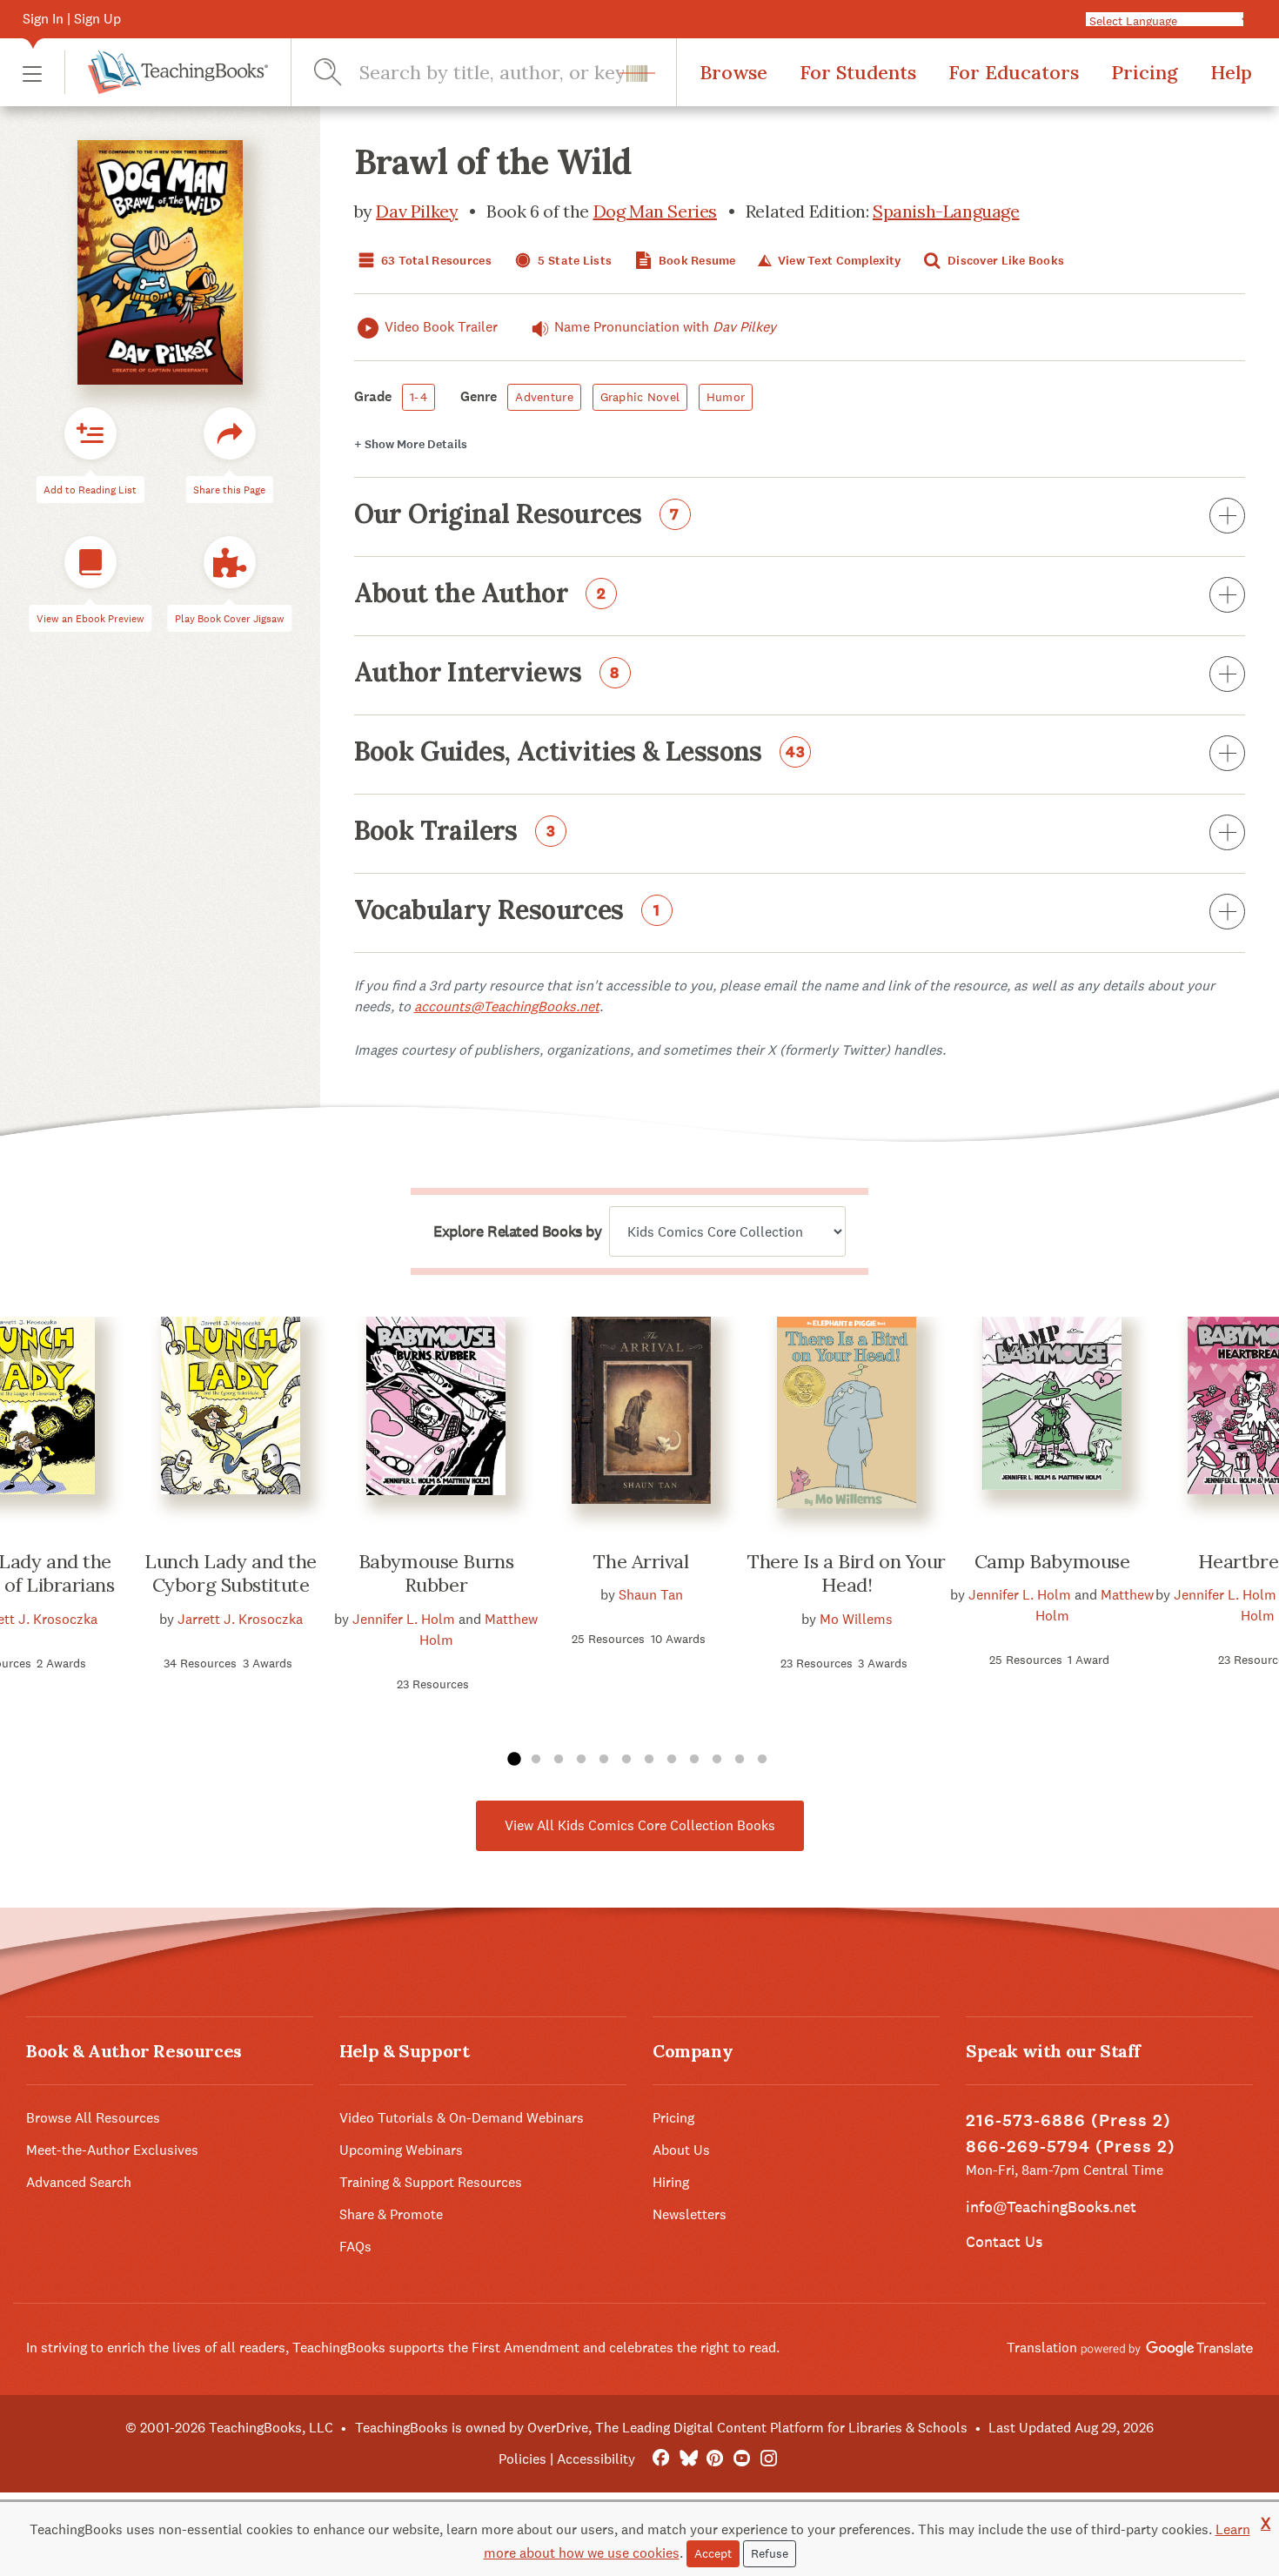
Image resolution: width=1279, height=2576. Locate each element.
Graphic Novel (640, 397)
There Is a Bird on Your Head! (847, 1573)
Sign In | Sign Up (72, 19)
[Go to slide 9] (694, 1760)
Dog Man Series (655, 211)
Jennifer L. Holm (404, 1619)
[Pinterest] (715, 2459)
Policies (522, 2459)
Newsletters (690, 2214)
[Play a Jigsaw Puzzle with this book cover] (230, 562)
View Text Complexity (837, 261)
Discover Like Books (1005, 261)
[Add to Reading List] (90, 433)
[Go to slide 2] (536, 1760)
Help (1231, 72)
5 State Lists (573, 261)
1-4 (419, 397)
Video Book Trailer (441, 327)
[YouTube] (742, 2459)
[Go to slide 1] (513, 1760)
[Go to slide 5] (604, 1760)
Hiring (671, 2182)
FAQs (355, 2247)
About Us (681, 2150)
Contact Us (1004, 2241)
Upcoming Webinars (401, 2150)
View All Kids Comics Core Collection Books (640, 1825)
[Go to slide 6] (626, 1760)
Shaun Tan (651, 1595)
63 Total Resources (435, 261)
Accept (713, 2553)
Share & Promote (391, 2214)
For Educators (1014, 72)
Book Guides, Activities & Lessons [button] (580, 753)
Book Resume (695, 261)
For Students (858, 72)
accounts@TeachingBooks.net (507, 1006)
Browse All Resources (93, 2118)
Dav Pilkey (417, 211)
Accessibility (596, 2459)
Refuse (770, 2553)
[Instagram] (769, 2459)
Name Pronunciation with (665, 327)
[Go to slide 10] (717, 1760)
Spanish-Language (946, 211)
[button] (32, 73)
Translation (1044, 2348)
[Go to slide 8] (672, 1760)
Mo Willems (856, 1619)
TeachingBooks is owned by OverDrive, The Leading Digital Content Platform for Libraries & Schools (661, 2428)
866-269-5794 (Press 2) (1071, 2147)
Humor (726, 397)
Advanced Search (79, 2182)
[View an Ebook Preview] (90, 562)
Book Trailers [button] (455, 832)
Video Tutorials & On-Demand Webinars (462, 2118)
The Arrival (641, 1561)
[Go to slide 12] (762, 1760)
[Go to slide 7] (649, 1760)
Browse (733, 72)
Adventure (544, 397)
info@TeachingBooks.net (1051, 2207)
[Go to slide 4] (581, 1760)
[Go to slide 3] (559, 1760)
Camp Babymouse (1052, 1561)
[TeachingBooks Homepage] (166, 72)
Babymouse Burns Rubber (436, 1573)
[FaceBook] (661, 2459)
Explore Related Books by (517, 1231)
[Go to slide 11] (740, 1760)
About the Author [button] (480, 594)
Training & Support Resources (431, 2182)
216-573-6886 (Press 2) (1068, 2120)
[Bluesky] (688, 2459)
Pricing (1145, 72)
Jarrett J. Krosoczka (240, 1619)
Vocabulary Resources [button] (507, 911)
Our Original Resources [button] (517, 515)
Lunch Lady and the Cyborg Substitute (231, 1573)
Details (411, 444)
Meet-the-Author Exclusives (112, 2150)
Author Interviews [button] (487, 674)
